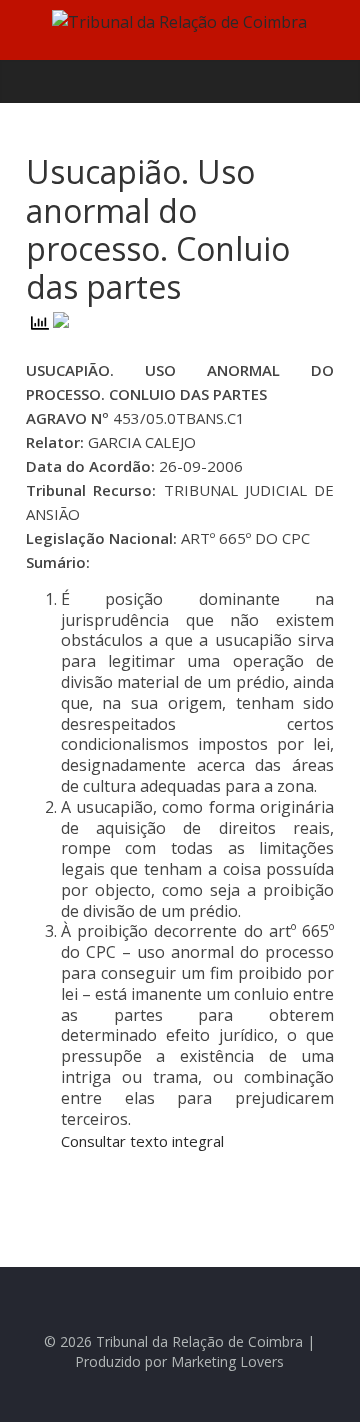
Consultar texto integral (142, 1141)
